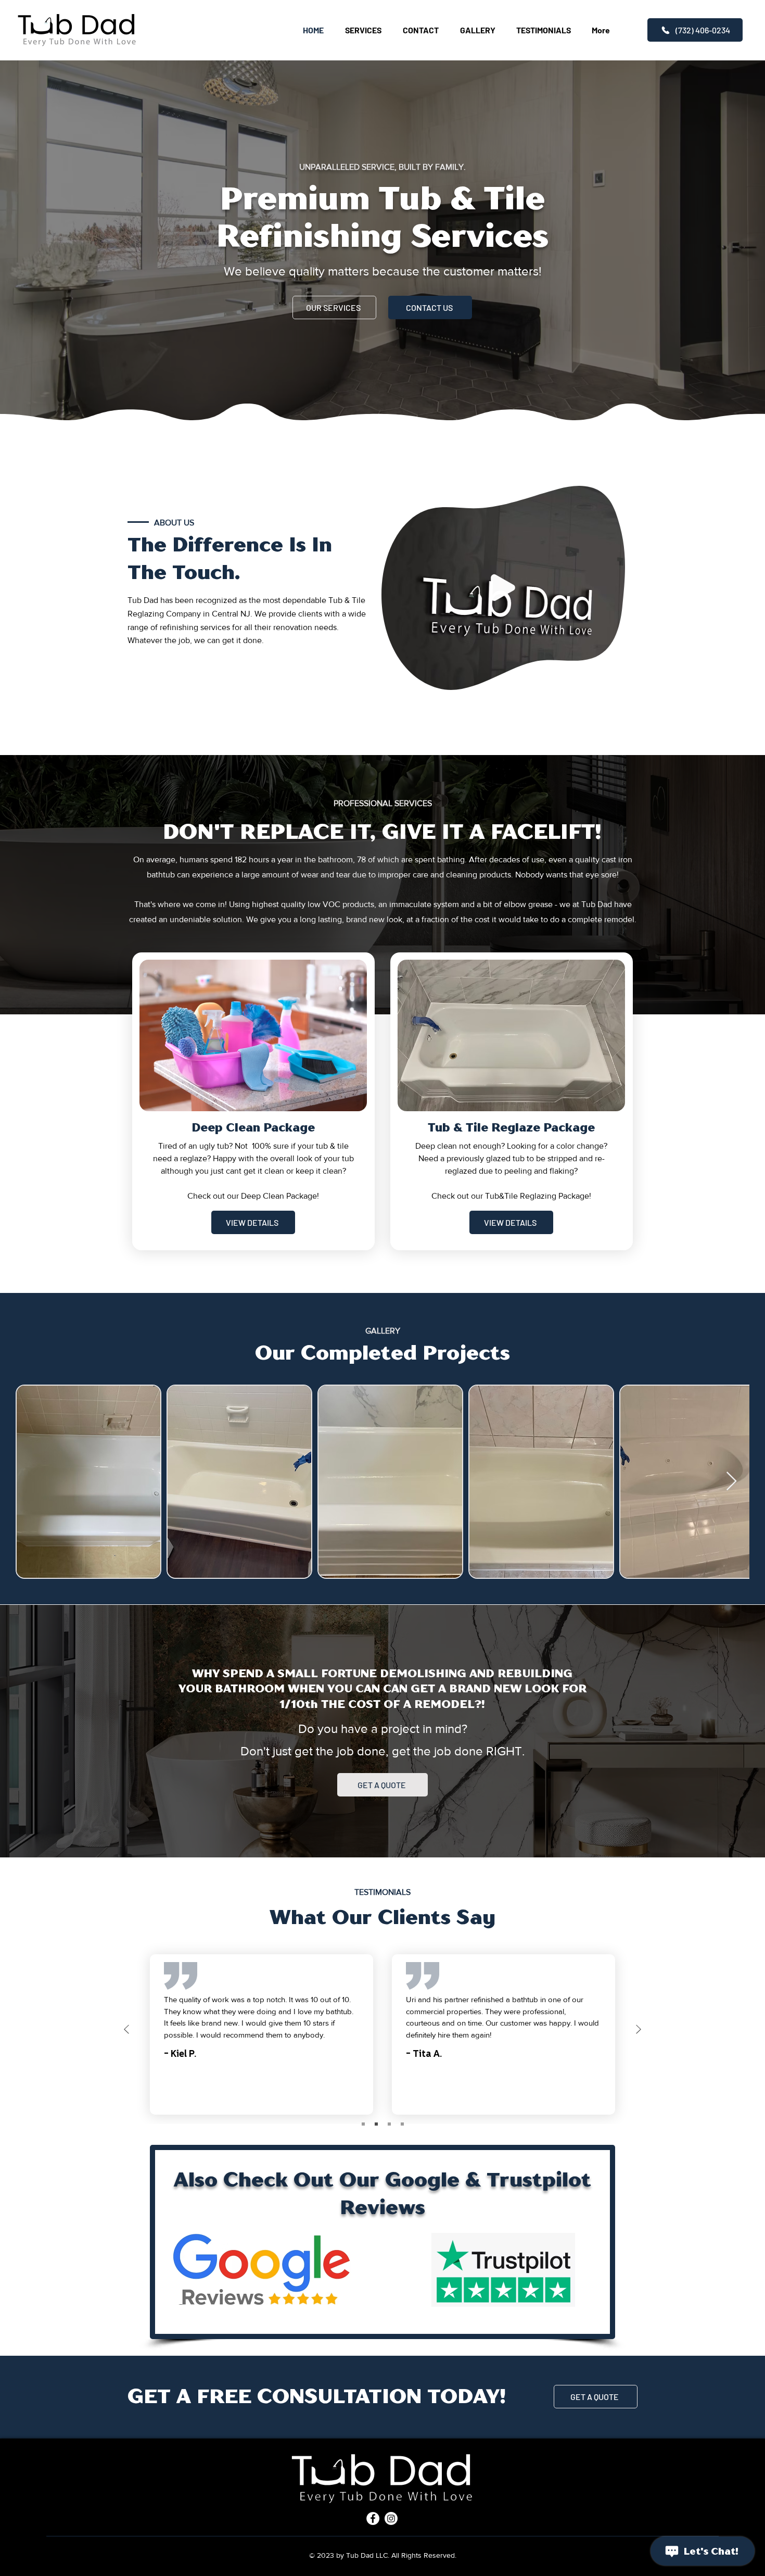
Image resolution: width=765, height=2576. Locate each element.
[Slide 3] (389, 2124)
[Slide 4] (402, 2124)
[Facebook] (373, 2518)
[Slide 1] (363, 2124)
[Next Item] (731, 1482)
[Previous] (126, 2030)
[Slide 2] (376, 2124)
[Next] (639, 2030)
